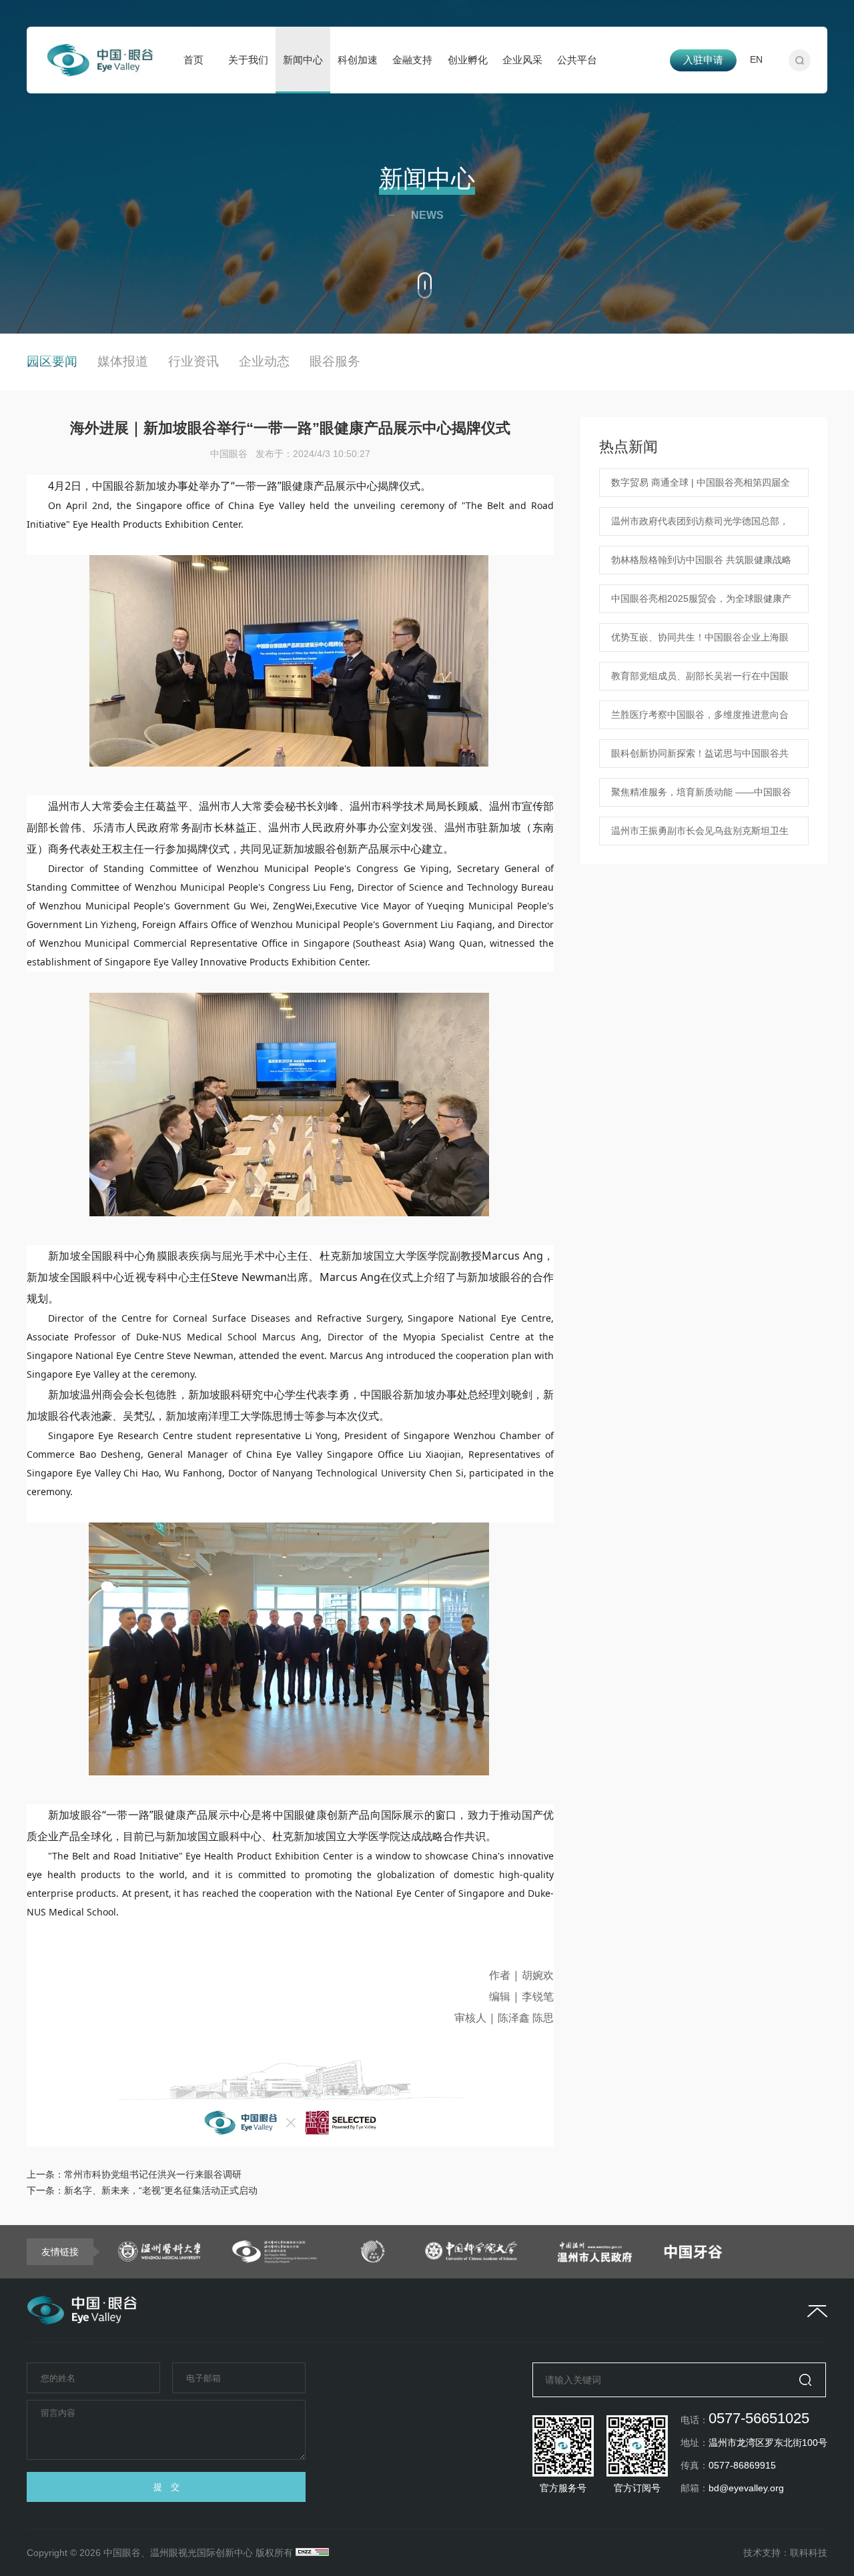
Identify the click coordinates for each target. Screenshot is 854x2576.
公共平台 (577, 60)
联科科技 (809, 2553)
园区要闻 (52, 361)
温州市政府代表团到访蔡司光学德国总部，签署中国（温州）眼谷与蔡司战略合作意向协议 (700, 526)
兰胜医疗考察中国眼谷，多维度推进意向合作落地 (700, 719)
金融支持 (412, 60)
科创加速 (358, 60)
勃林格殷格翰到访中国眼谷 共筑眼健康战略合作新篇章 (701, 564)
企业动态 (264, 361)
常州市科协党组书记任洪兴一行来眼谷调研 (153, 2174)
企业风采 (522, 60)
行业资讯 (193, 361)
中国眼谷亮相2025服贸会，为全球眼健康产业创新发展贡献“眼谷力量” (701, 603)
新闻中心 (303, 60)
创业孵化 (468, 60)
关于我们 (248, 60)
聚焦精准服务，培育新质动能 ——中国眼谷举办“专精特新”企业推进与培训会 (701, 797)
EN (756, 59)
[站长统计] (312, 2553)
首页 (193, 60)
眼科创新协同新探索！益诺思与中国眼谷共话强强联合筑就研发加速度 (700, 758)
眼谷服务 (335, 361)
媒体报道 (123, 361)
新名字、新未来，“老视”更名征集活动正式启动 (161, 2190)
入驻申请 (703, 60)
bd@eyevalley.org (746, 2488)
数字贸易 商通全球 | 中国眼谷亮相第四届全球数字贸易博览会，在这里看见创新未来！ (701, 487)
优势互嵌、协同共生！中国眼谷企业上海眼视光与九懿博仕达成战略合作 (700, 642)
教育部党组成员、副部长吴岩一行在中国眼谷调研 (700, 681)
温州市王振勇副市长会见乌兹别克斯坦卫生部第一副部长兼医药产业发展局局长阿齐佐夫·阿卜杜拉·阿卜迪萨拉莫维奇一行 (700, 835)
